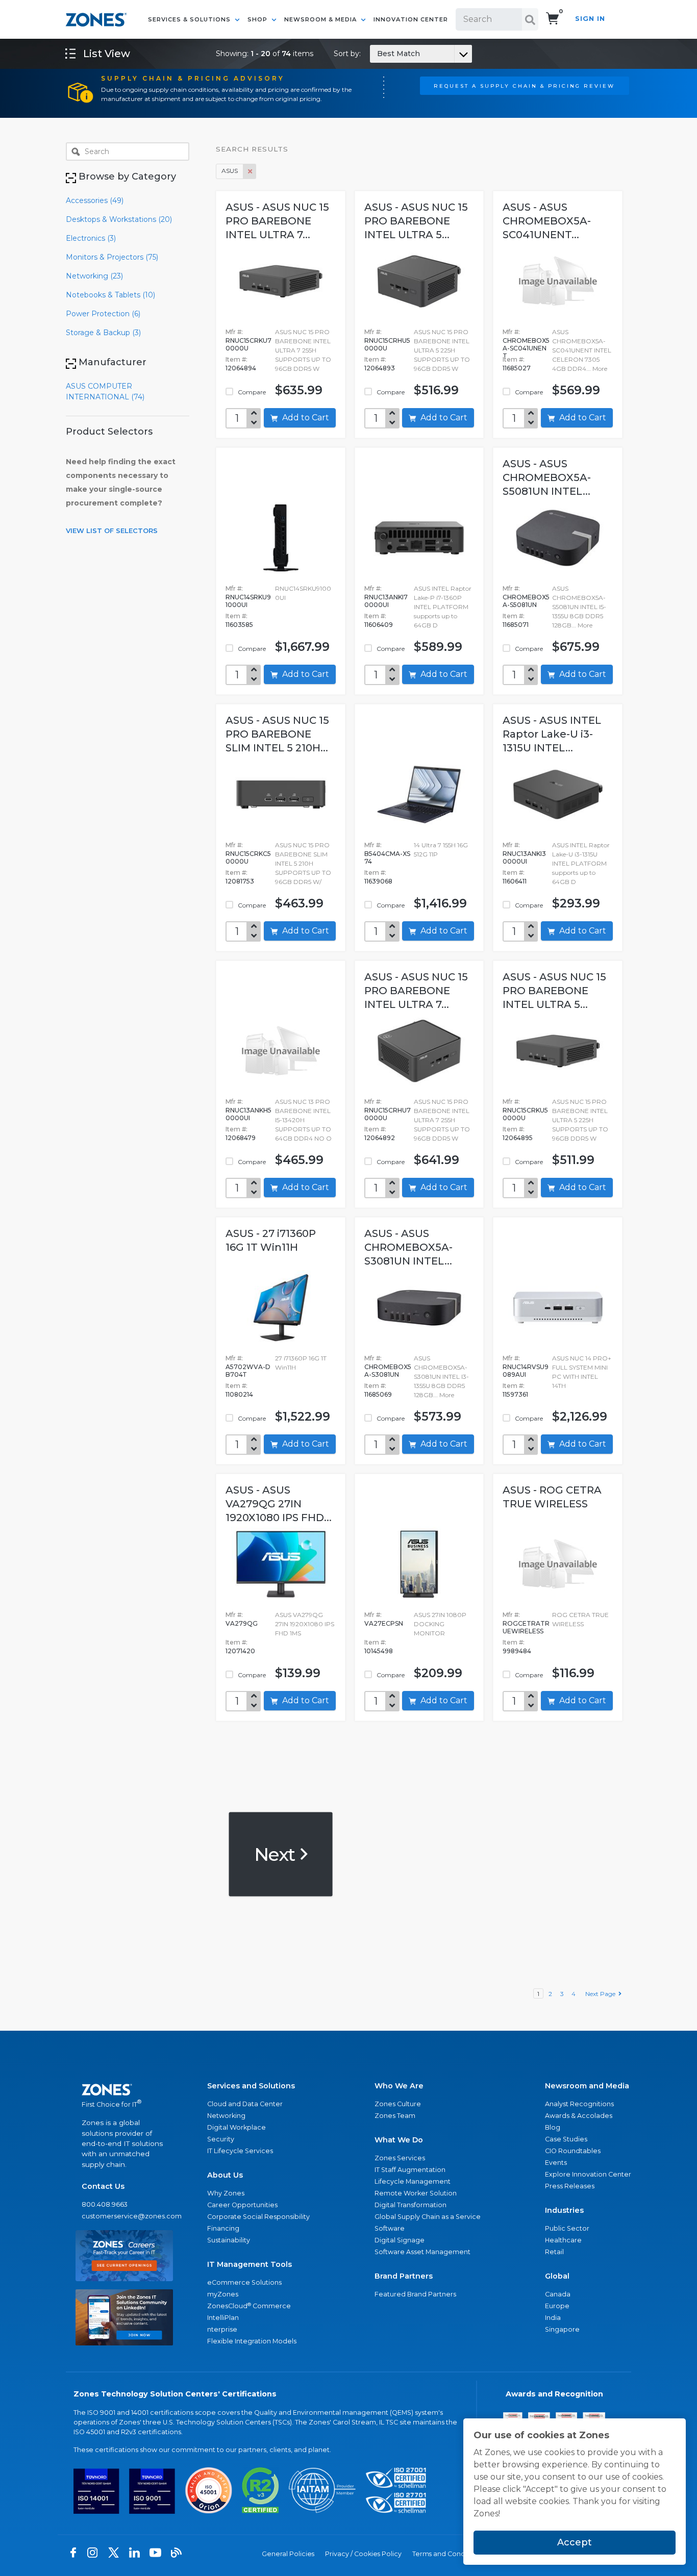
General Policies (288, 2554)
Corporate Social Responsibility (258, 2217)
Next (276, 1854)
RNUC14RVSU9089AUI (526, 1371)
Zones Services (400, 2158)
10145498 (379, 1651)
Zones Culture (398, 2104)
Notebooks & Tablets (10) (110, 295)
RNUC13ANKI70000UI (386, 601)
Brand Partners (404, 2276)
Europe (557, 2306)
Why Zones (226, 2193)
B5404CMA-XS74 (387, 857)
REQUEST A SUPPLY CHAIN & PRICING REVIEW (524, 86)
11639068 (378, 881)
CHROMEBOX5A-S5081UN (526, 601)
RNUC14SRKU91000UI (248, 601)
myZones (223, 2294)
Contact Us (103, 2186)
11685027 (517, 368)
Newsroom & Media (321, 19)
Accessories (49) (95, 200)
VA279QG (242, 1623)
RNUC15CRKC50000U (248, 857)
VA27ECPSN (384, 1623)
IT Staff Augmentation (410, 2170)
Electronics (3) (91, 238)
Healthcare (563, 2240)
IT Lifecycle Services (240, 2151)
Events (556, 2163)
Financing (223, 2228)
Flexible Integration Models (252, 2341)
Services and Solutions (251, 2086)
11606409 (379, 625)
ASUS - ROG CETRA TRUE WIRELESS (552, 1497)
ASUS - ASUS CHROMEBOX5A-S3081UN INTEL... (408, 1247)
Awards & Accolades (579, 2116)
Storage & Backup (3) (103, 333)
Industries (564, 2210)
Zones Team (395, 2116)
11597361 (515, 1394)
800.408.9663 (105, 2204)
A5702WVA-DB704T (248, 1371)
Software (390, 2228)
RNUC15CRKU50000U (525, 1114)
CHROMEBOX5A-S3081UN (388, 1371)
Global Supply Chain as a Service (428, 2217)
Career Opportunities (242, 2205)
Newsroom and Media (587, 2086)
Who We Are (399, 2086)
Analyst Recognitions (579, 2104)
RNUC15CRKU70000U (248, 344)
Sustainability (229, 2240)
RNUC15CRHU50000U (387, 344)
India (553, 2318)
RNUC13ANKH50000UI (248, 1114)
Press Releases (570, 2186)
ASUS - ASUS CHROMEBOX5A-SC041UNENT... (547, 221)
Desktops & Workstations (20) (119, 219)
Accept (575, 2542)
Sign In (590, 19)
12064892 (380, 1138)
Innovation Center (411, 19)
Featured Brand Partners (415, 2294)
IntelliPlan (223, 2318)
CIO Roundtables (573, 2151)
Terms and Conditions (447, 2554)
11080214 (239, 1394)
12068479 (241, 1138)
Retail (554, 2252)
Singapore (562, 2329)
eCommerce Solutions (244, 2282)
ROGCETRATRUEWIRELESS (526, 1627)
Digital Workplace (237, 2127)
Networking (226, 2116)
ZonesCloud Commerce (249, 2306)
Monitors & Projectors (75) (112, 257)
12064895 (518, 1138)
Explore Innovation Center (588, 2174)
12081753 (240, 881)
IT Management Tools (250, 2264)
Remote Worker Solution (416, 2193)
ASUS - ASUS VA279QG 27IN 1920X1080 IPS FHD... (279, 1504)
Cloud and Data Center (245, 2104)
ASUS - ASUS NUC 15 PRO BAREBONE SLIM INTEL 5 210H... (277, 734)
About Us (225, 2175)
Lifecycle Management (413, 2181)
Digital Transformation (410, 2205)
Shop (258, 19)
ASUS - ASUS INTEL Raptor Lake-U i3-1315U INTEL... (552, 734)
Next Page (602, 1994)
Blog (553, 2127)
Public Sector (567, 2228)
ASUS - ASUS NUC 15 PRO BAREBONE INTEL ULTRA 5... (416, 221)
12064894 (241, 368)
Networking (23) (94, 276)
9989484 (517, 1651)
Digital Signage (400, 2240)
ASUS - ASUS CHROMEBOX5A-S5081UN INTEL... (547, 477)
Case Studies (566, 2139)
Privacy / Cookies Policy (363, 2554)
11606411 (515, 881)
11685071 (516, 625)
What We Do (399, 2140)
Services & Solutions (190, 19)
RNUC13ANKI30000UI (524, 857)
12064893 (380, 368)
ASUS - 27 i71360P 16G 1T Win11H (271, 1240)
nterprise (222, 2329)
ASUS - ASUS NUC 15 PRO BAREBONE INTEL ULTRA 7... (277, 221)
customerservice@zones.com (124, 2216)
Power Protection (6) (103, 314)
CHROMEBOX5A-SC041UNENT (526, 348)
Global (557, 2276)
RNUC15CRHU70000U (388, 1114)
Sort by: (377, 54)
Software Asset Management (422, 2252)
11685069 (378, 1394)
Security (221, 2139)
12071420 (240, 1651)
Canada (558, 2294)
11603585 (239, 625)
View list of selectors (112, 531)
